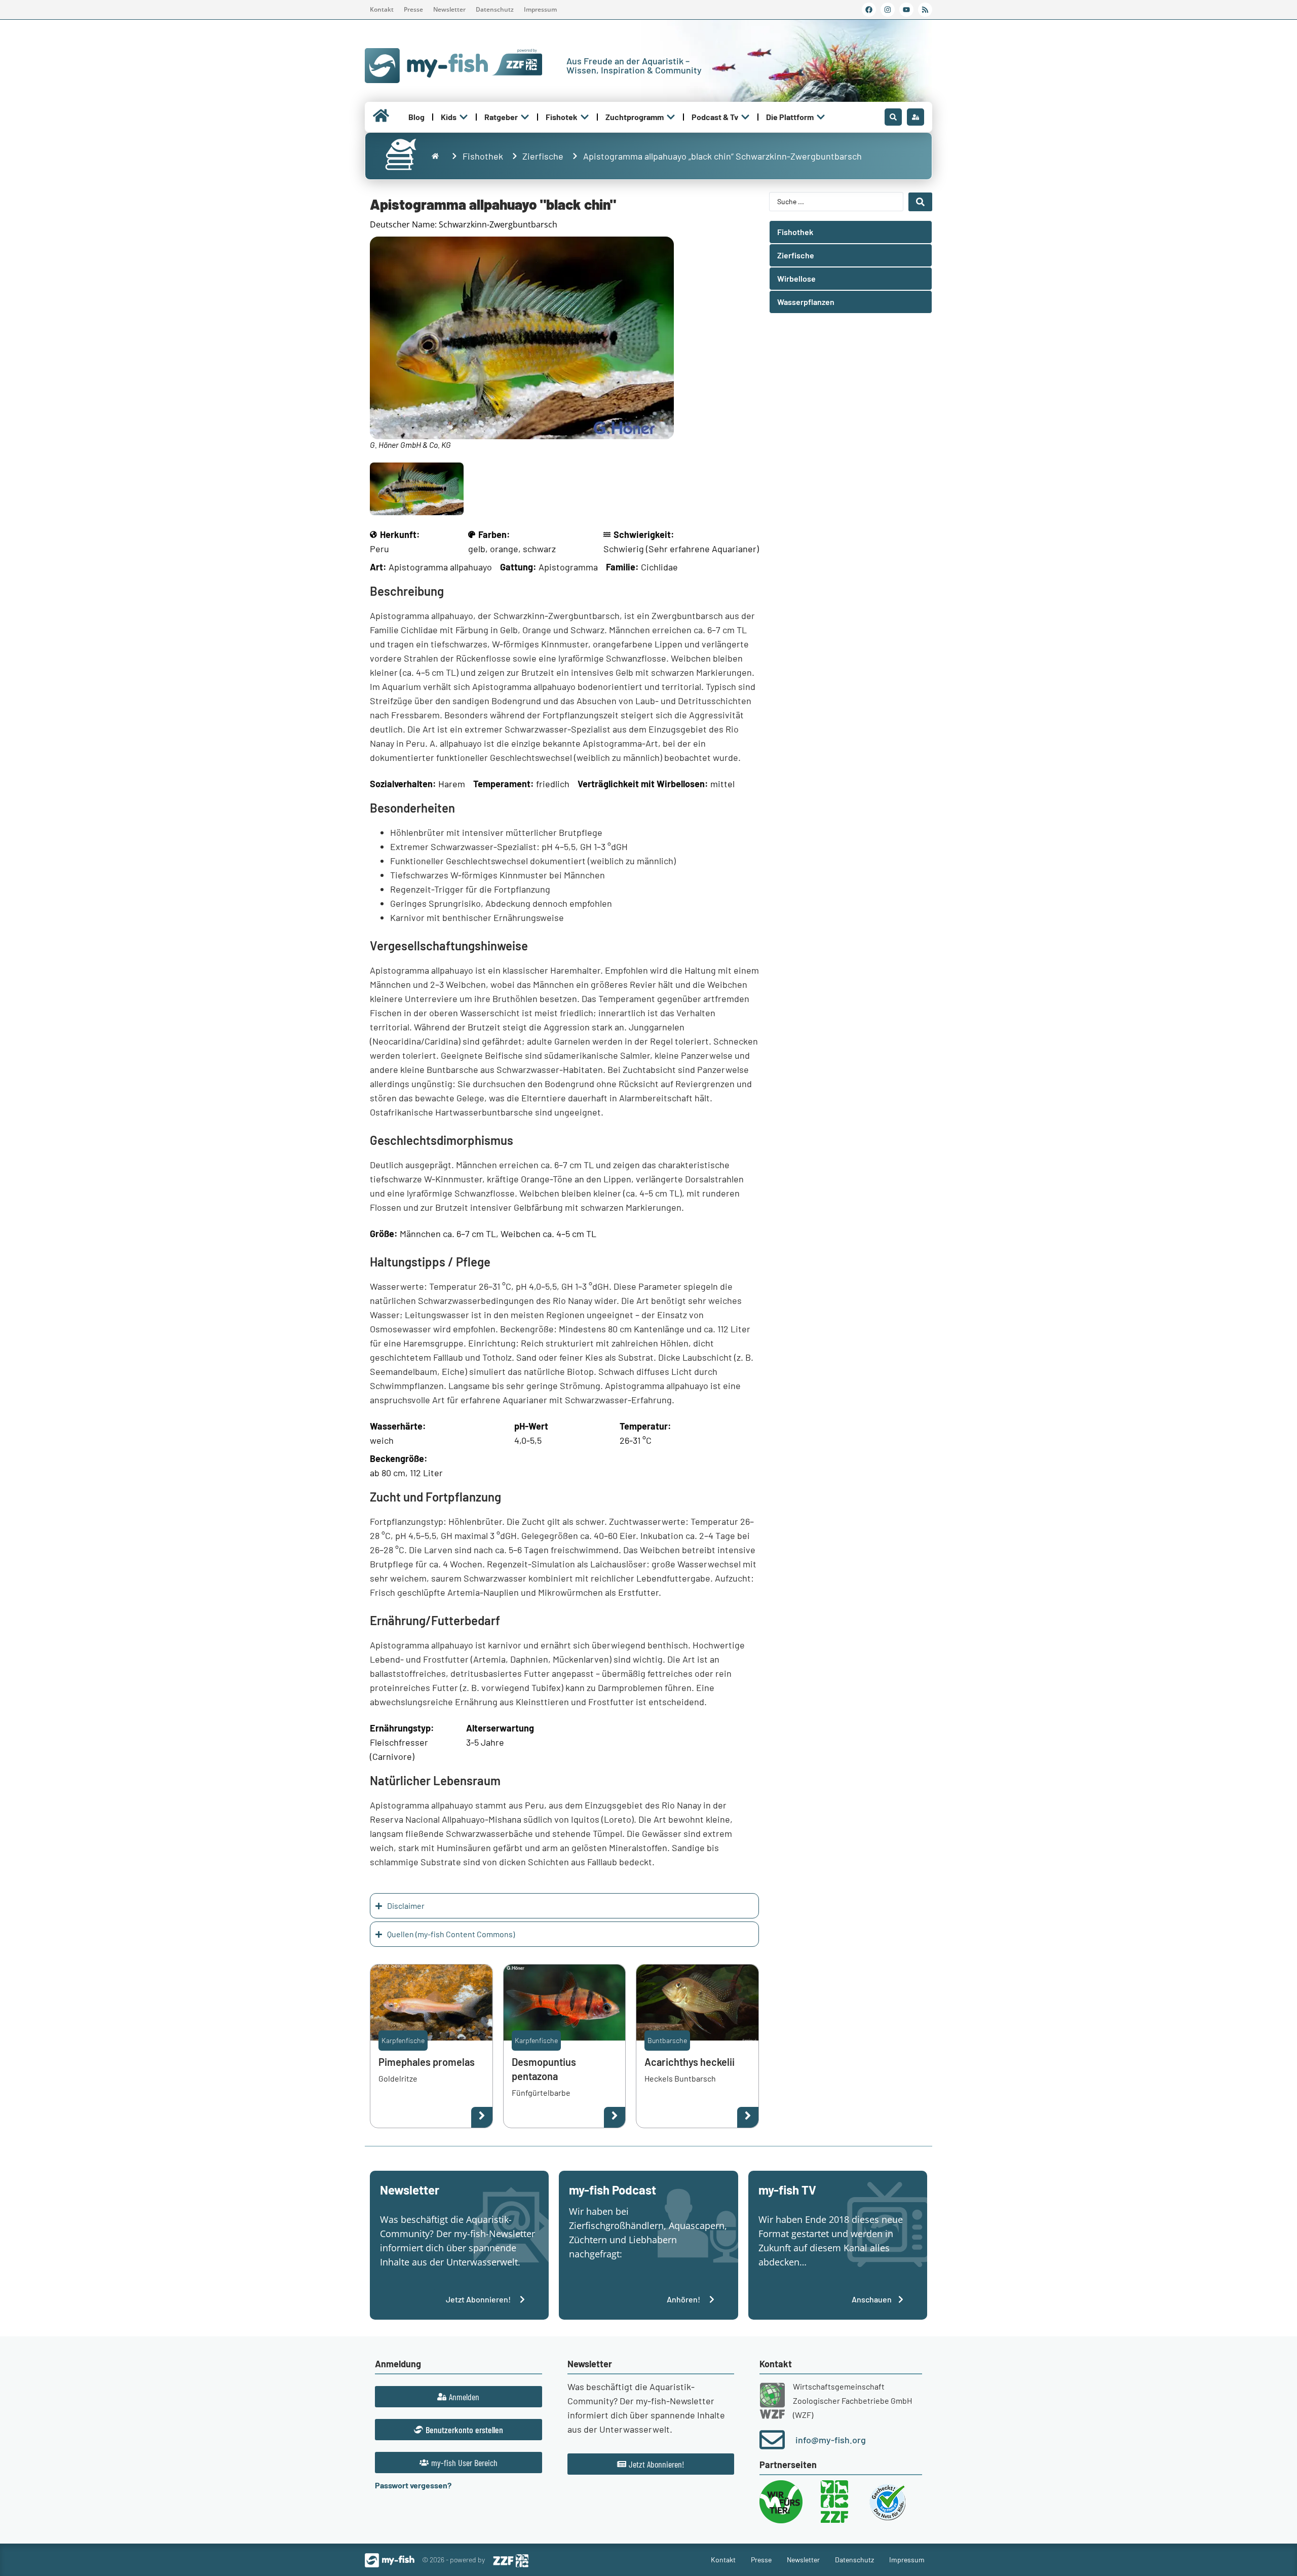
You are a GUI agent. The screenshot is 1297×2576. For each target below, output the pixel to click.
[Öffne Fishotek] (585, 117)
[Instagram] (888, 10)
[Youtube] (906, 10)
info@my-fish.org (831, 2440)
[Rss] (925, 10)
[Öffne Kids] (464, 117)
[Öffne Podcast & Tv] (745, 117)
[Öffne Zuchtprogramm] (671, 117)
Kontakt (382, 9)
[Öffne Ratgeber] (525, 117)
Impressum (540, 9)
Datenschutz (495, 9)
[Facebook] (869, 10)
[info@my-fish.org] (772, 2440)
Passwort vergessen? (413, 2485)
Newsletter (449, 9)
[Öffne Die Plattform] (821, 117)
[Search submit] (920, 202)
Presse (413, 9)
